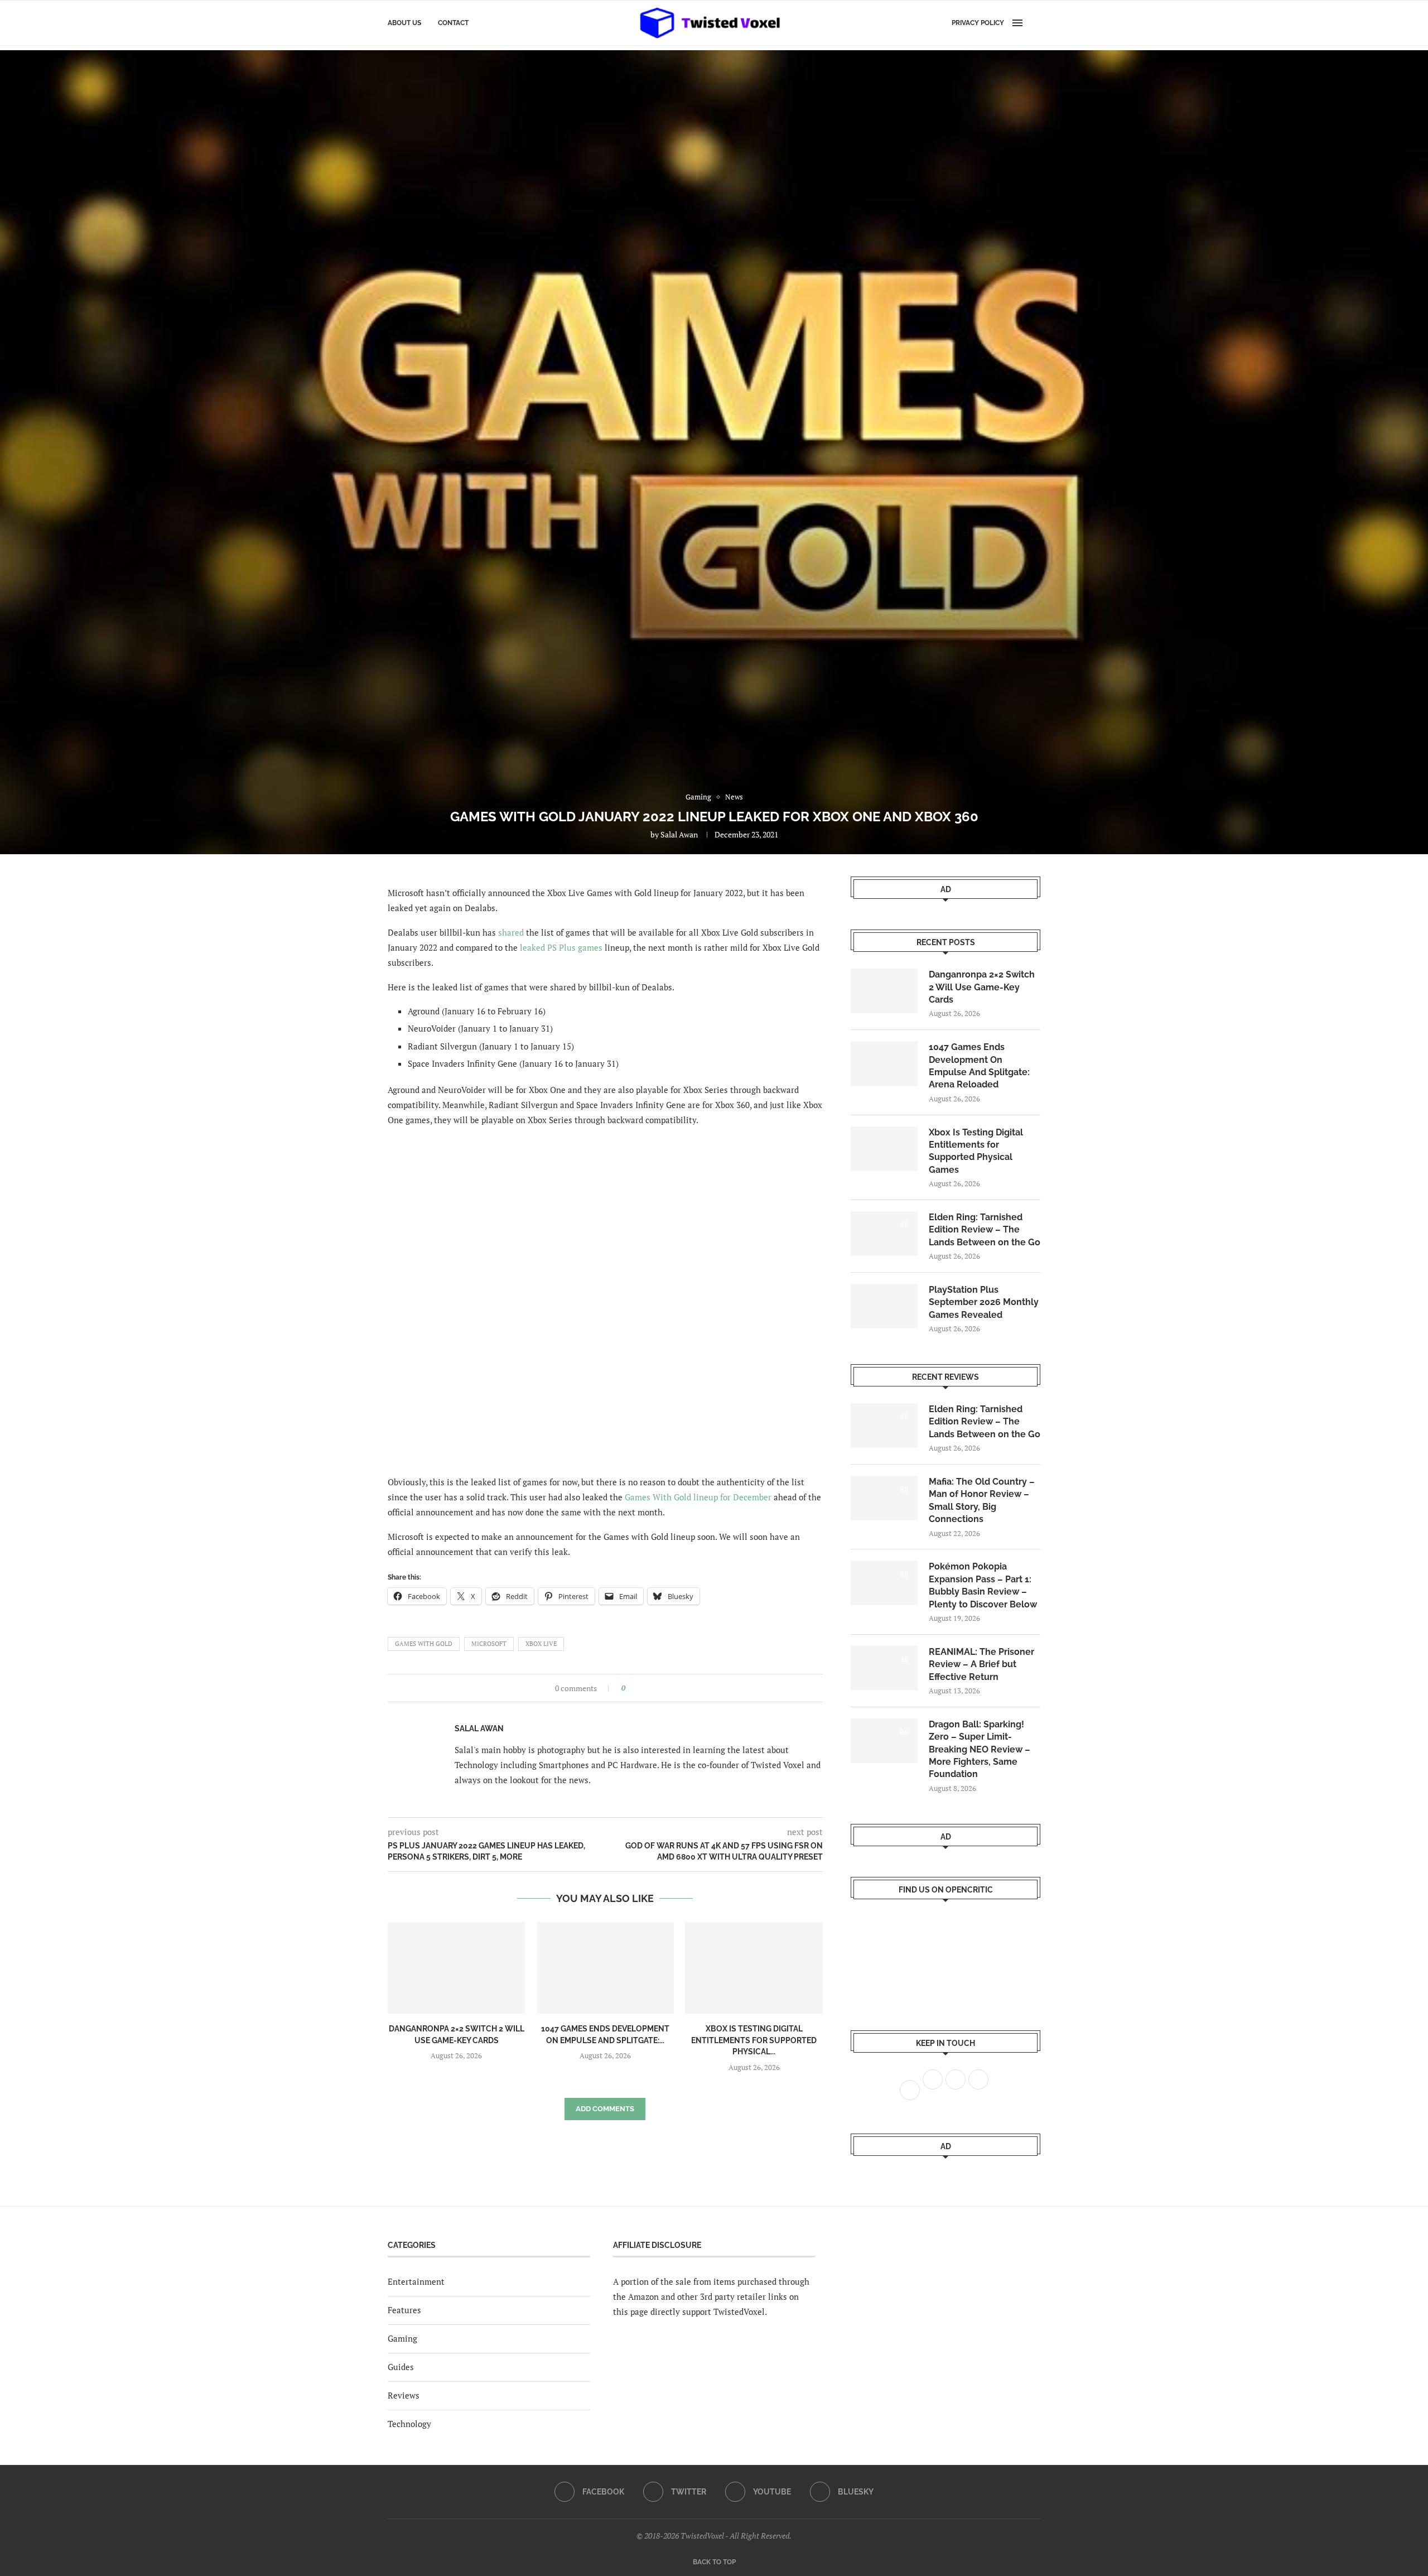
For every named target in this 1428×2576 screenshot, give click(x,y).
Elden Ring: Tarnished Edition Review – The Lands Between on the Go (985, 1230)
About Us (404, 23)
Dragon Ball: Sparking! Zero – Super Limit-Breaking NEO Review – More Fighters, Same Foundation (980, 1749)
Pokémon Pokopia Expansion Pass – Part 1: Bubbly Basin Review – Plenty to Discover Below (983, 1585)
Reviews (404, 2395)
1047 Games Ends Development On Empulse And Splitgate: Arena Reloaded (979, 1066)
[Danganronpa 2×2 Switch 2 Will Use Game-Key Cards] (457, 1968)
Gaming (402, 2338)
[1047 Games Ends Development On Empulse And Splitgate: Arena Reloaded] (606, 1968)
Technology (409, 2424)
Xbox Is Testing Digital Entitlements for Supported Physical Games (976, 1151)
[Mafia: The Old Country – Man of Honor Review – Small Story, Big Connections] (884, 1498)
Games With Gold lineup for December (698, 1497)
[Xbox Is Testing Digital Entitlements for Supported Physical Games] (754, 1968)
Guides (401, 2367)
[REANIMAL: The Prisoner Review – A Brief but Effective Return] (884, 1668)
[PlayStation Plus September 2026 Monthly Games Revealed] (884, 1306)
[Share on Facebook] (637, 1688)
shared (511, 932)
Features (404, 2310)
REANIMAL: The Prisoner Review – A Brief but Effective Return (981, 1664)
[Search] (1035, 23)
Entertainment (416, 2281)
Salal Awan (679, 834)
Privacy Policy (978, 23)
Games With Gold (424, 1644)
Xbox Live (541, 1644)
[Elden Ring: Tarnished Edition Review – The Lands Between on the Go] (884, 1234)
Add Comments (605, 2109)
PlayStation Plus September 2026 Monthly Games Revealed (984, 1302)
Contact (453, 23)
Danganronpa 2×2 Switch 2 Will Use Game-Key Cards (982, 987)
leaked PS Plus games (561, 947)
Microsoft (489, 1644)
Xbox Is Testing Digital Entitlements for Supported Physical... (754, 2040)
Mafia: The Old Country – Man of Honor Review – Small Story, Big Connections (982, 1500)
